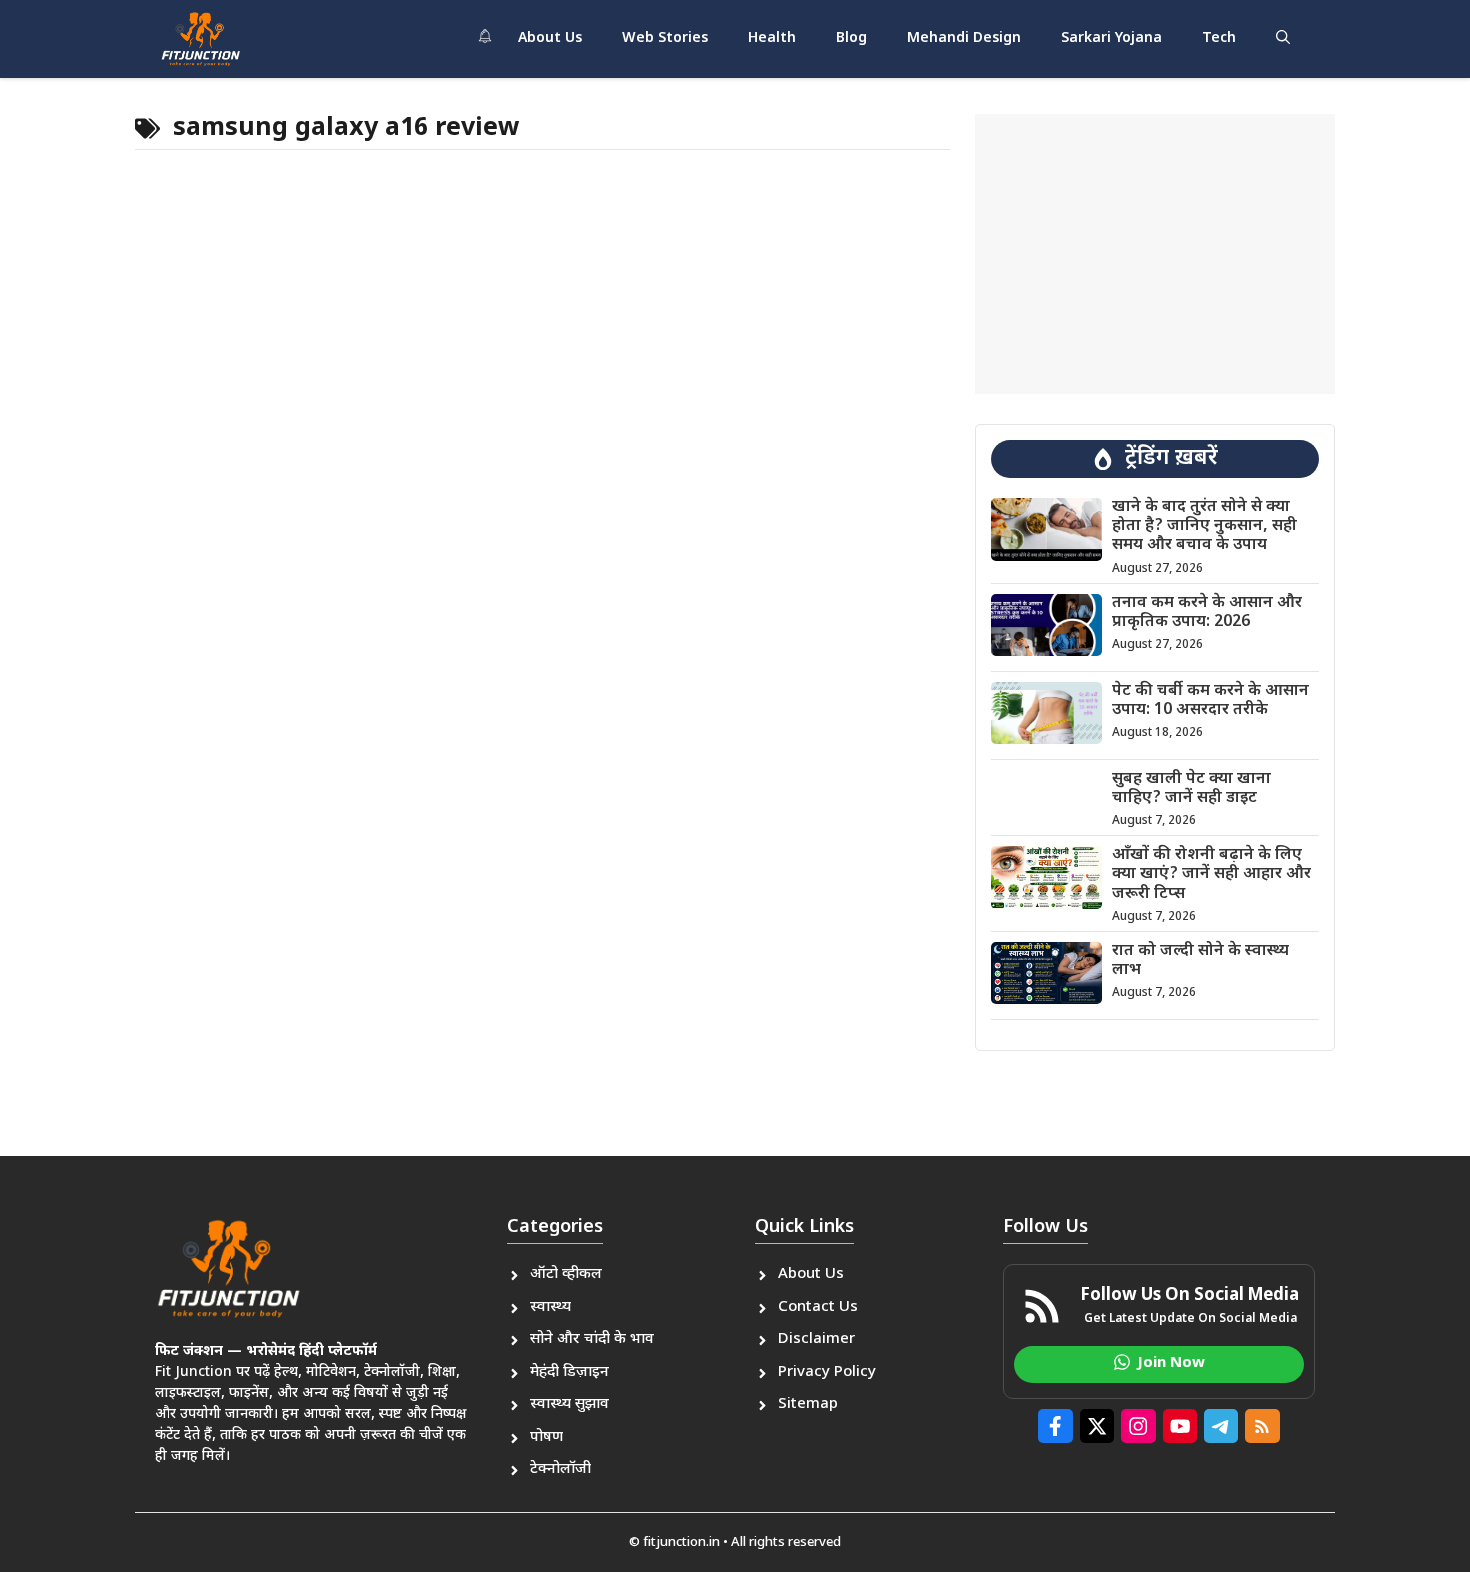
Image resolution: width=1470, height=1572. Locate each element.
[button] (1283, 39)
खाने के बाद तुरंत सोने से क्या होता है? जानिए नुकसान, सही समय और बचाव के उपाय (1204, 526)
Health (772, 38)
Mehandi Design (964, 38)
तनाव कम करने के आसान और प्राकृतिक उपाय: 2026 (1207, 613)
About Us (550, 38)
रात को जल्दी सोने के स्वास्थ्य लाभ (1200, 961)
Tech (1219, 38)
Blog (851, 38)
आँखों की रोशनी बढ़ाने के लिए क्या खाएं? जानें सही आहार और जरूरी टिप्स (1211, 874)
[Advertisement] (1155, 254)
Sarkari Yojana (1111, 38)
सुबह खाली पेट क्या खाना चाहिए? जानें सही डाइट (1191, 789)
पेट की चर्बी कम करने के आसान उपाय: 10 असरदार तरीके (1210, 701)
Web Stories (665, 38)
